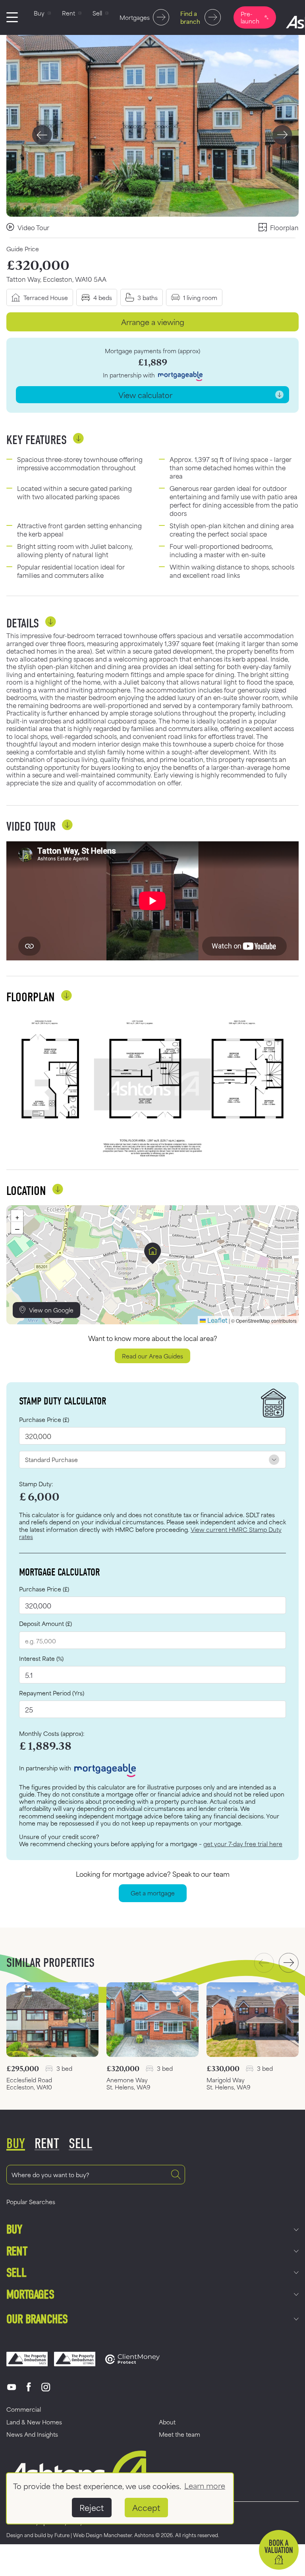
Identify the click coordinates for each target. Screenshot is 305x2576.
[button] (153, 1253)
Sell (16, 2273)
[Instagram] (46, 2387)
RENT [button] (47, 2144)
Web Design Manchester (102, 2535)
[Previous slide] (42, 135)
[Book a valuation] (279, 2550)
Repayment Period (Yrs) (52, 1693)
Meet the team (180, 2434)
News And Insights (32, 2434)
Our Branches (37, 2319)
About (167, 2422)
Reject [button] (92, 2507)
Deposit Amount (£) (45, 1623)
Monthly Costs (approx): (52, 1733)
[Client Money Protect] (132, 2359)
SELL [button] (81, 2144)
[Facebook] (29, 2387)
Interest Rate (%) (41, 1658)
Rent (17, 2251)
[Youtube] (12, 2387)
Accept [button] (146, 2507)
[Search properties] (176, 2175)
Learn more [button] (205, 2485)
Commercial (24, 2409)
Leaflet (217, 1320)
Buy (14, 2229)
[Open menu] (12, 17)
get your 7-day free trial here (243, 1844)
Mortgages (30, 2294)
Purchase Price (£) (44, 1419)
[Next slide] (282, 135)
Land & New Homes (34, 2422)
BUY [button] (16, 2144)
